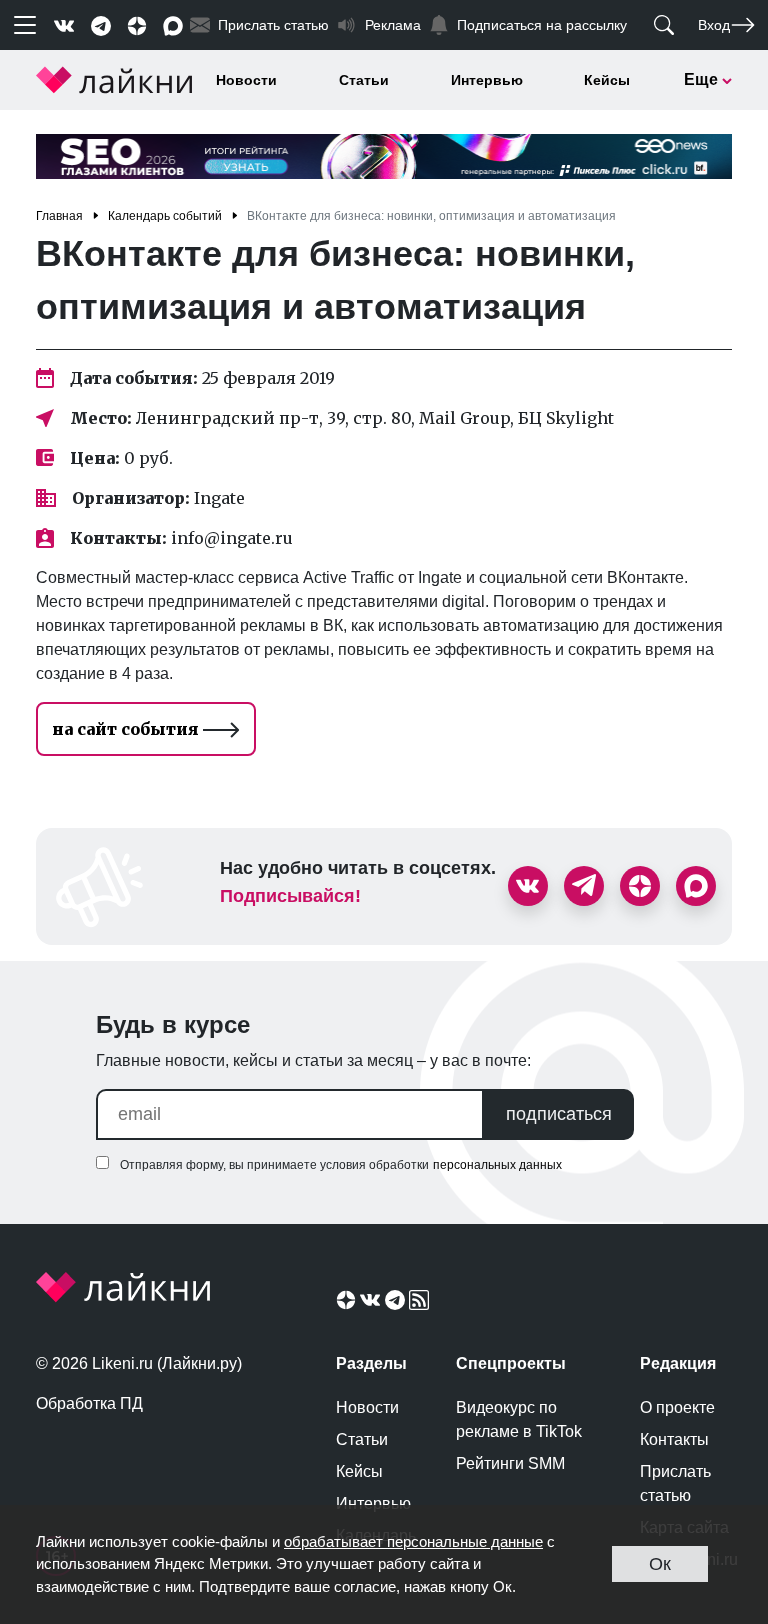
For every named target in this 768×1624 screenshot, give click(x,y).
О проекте (677, 1407)
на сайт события (127, 729)
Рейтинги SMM (510, 1463)
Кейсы (607, 80)
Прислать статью (675, 1483)
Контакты (674, 1439)
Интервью (487, 80)
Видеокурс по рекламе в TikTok (519, 1419)
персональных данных (497, 1165)
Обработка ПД (89, 1403)
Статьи (364, 80)
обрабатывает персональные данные (413, 1541)
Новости (246, 80)
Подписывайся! (290, 896)
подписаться (559, 1114)
